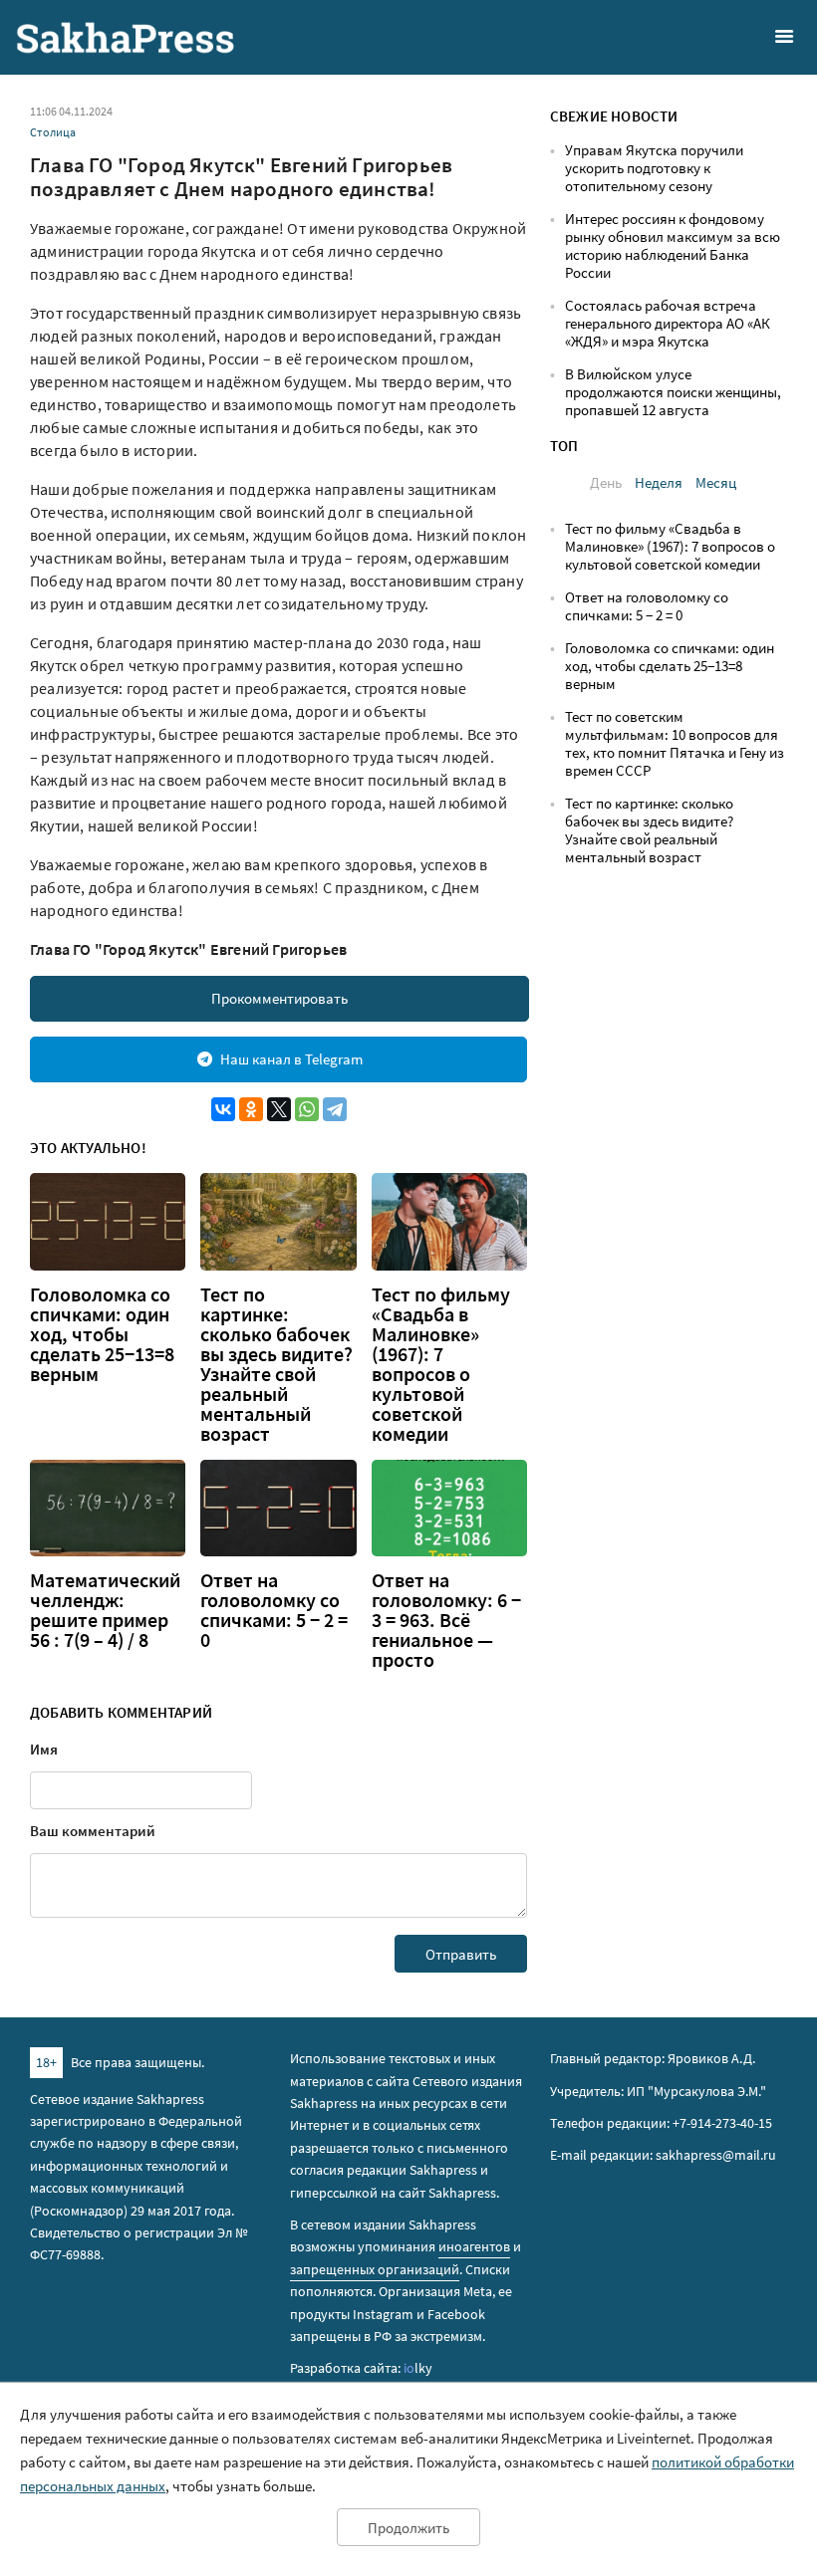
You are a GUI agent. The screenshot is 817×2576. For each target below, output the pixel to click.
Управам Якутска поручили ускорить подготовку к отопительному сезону (654, 168)
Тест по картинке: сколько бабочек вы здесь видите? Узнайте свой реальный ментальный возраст (276, 1364)
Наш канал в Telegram (291, 1059)
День (606, 482)
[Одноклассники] (251, 1109)
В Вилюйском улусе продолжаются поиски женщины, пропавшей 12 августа (673, 392)
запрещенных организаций (375, 2269)
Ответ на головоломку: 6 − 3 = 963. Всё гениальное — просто (446, 1620)
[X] (279, 1109)
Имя (44, 1749)
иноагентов (474, 2246)
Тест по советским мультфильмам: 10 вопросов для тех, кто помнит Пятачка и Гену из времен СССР (675, 743)
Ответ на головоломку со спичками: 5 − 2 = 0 (274, 1610)
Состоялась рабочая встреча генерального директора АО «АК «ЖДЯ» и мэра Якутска (668, 323)
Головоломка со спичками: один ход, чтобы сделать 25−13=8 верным (102, 1334)
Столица (53, 132)
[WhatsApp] (307, 1109)
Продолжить (408, 2528)
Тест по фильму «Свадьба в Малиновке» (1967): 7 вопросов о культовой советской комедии (441, 1364)
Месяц (716, 482)
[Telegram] (335, 1109)
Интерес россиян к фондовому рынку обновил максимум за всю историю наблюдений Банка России (673, 245)
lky (418, 2368)
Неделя (659, 482)
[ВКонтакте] (223, 1109)
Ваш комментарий (93, 1831)
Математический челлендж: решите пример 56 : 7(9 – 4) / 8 (105, 1610)
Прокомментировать (279, 998)
